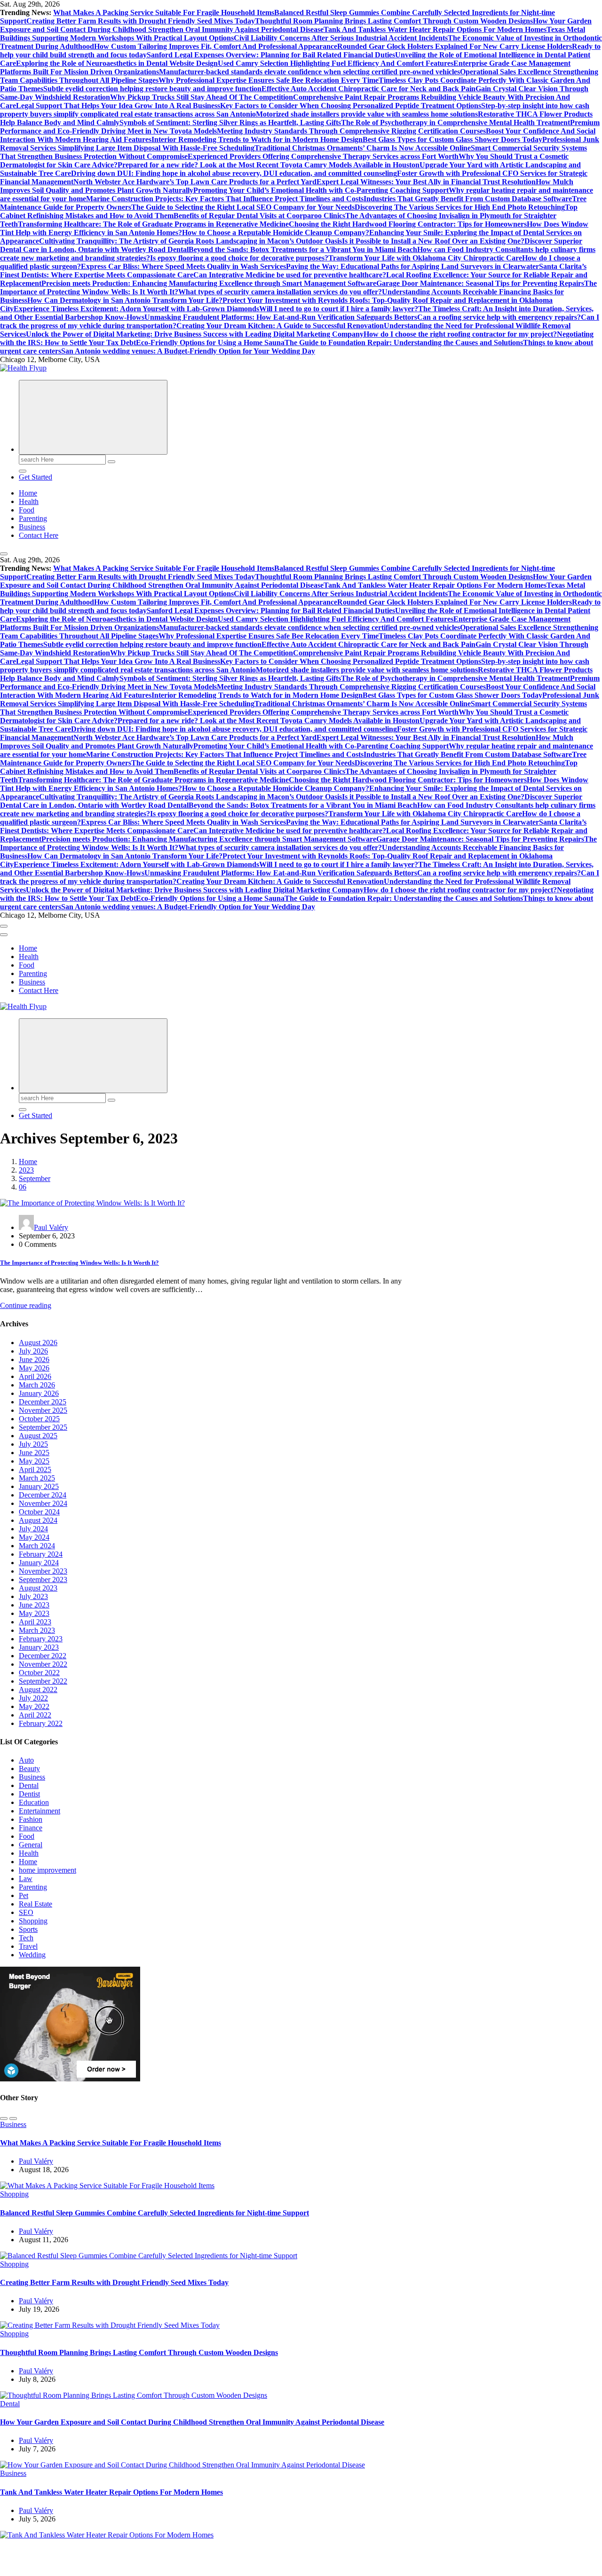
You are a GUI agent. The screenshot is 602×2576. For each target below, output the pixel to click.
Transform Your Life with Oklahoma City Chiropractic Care (425, 258)
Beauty (29, 1769)
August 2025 (38, 1436)
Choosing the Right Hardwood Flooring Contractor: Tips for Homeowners (408, 224)
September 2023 (43, 1579)
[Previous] (4, 2119)
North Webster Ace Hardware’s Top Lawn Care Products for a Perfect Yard (195, 182)
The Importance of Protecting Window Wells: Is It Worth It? (79, 1263)
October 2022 (39, 1673)
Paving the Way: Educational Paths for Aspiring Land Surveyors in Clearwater (412, 266)
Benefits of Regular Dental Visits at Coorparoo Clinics (259, 216)
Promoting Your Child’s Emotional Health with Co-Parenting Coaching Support (321, 190)
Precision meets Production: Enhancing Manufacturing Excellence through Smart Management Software (209, 283)
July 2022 (33, 1698)
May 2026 (34, 1368)
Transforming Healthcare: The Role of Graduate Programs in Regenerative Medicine (153, 224)
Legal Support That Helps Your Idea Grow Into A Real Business (118, 106)
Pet (24, 1895)
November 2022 (43, 1664)
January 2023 (39, 1647)
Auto (26, 1760)
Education (34, 1802)
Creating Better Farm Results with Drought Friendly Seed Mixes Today (141, 21)
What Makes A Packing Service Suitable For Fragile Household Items (164, 12)
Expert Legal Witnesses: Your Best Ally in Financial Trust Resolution (426, 182)
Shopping (33, 1921)
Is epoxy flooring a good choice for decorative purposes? (239, 258)
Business (32, 527)
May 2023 (34, 1613)
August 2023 (38, 1588)
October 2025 (39, 1419)
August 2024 (38, 1520)
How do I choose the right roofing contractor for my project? (460, 334)
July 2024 (33, 1529)
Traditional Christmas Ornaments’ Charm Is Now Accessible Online (363, 148)
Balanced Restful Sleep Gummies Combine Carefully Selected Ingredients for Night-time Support (154, 2213)
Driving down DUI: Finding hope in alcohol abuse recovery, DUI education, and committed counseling (234, 173)
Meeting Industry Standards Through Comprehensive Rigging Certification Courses (351, 131)
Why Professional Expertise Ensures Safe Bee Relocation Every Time (269, 80)
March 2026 (37, 1385)
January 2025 (39, 1486)
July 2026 (33, 1351)
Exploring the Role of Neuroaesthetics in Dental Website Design (117, 63)
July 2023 (33, 1596)
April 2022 (35, 1715)
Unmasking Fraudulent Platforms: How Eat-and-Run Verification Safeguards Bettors (281, 317)
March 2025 (37, 1478)
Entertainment (40, 1811)
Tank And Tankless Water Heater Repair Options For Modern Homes (435, 29)
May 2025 (34, 1461)
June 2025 (34, 1453)
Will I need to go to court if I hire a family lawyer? (339, 309)
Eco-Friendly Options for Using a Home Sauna (210, 343)
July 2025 (33, 1444)
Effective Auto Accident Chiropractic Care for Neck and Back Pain (368, 89)
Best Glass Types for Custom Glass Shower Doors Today (452, 139)
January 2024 (39, 1563)
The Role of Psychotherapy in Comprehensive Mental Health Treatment (455, 122)
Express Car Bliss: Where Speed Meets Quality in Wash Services (183, 266)
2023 (26, 1170)
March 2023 (37, 1630)
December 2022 (43, 1656)
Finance (31, 1828)
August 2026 (38, 1343)
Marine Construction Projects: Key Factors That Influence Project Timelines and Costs (225, 199)
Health (29, 501)
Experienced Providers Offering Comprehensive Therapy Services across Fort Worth (323, 156)
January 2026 (39, 1393)
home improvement (48, 1870)
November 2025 (43, 1410)
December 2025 (43, 1402)
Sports (28, 1929)
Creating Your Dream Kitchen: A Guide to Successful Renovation (280, 326)
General (31, 1845)
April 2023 (35, 1622)
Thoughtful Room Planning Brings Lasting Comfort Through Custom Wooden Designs (394, 21)
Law (26, 1879)
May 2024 (34, 1537)
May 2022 (34, 1706)
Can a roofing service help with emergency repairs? (499, 317)
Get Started (36, 477)
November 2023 (43, 1571)
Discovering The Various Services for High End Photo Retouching (460, 207)
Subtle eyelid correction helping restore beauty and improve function (152, 89)
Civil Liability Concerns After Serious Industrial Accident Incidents (341, 38)
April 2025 (35, 1469)
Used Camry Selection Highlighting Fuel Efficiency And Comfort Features (336, 63)
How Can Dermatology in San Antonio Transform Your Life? (125, 300)
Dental (29, 1785)
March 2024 (37, 1546)
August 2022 (38, 1690)
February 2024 (41, 1554)
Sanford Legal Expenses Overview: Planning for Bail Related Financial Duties (271, 55)
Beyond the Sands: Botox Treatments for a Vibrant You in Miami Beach (303, 249)
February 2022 (41, 1723)
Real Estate (36, 1904)
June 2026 (34, 1359)
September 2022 (43, 1681)
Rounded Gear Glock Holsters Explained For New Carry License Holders (455, 46)
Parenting (33, 518)
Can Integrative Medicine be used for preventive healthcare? (290, 275)
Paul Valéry (51, 1227)
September (35, 1178)
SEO (26, 1912)
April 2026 (35, 1376)
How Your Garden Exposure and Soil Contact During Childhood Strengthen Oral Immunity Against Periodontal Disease (296, 25)
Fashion (31, 1819)
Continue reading (26, 1305)
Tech (26, 1938)
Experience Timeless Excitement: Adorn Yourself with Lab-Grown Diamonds (136, 309)
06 (23, 1187)
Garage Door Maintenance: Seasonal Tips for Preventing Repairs (480, 283)
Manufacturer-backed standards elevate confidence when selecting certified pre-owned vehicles (309, 72)
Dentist (29, 1794)
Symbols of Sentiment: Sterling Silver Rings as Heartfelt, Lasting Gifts (230, 122)
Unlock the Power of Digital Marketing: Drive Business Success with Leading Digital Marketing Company (195, 334)
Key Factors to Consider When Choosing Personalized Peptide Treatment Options (351, 106)
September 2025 (43, 1427)
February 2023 (41, 1639)
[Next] (13, 2119)
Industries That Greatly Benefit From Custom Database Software (468, 199)
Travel (28, 1946)
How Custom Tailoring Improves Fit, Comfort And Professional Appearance (216, 46)
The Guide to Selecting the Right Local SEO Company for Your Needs (243, 207)
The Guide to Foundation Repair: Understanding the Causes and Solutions (404, 343)
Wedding (32, 1955)
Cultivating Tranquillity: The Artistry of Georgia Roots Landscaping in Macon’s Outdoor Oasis (190, 241)
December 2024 (43, 1495)
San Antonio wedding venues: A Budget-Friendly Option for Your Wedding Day (188, 351)
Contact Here (39, 535)
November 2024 (43, 1503)
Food (27, 510)
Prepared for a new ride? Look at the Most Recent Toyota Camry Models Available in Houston (269, 165)
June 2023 (34, 1605)
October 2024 (39, 1512)
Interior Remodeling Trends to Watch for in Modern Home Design (257, 139)
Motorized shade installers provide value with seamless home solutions (367, 114)
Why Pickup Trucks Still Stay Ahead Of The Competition (202, 97)
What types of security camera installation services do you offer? (280, 292)
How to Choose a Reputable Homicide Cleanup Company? (276, 232)
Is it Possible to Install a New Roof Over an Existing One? (433, 241)
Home (28, 493)
